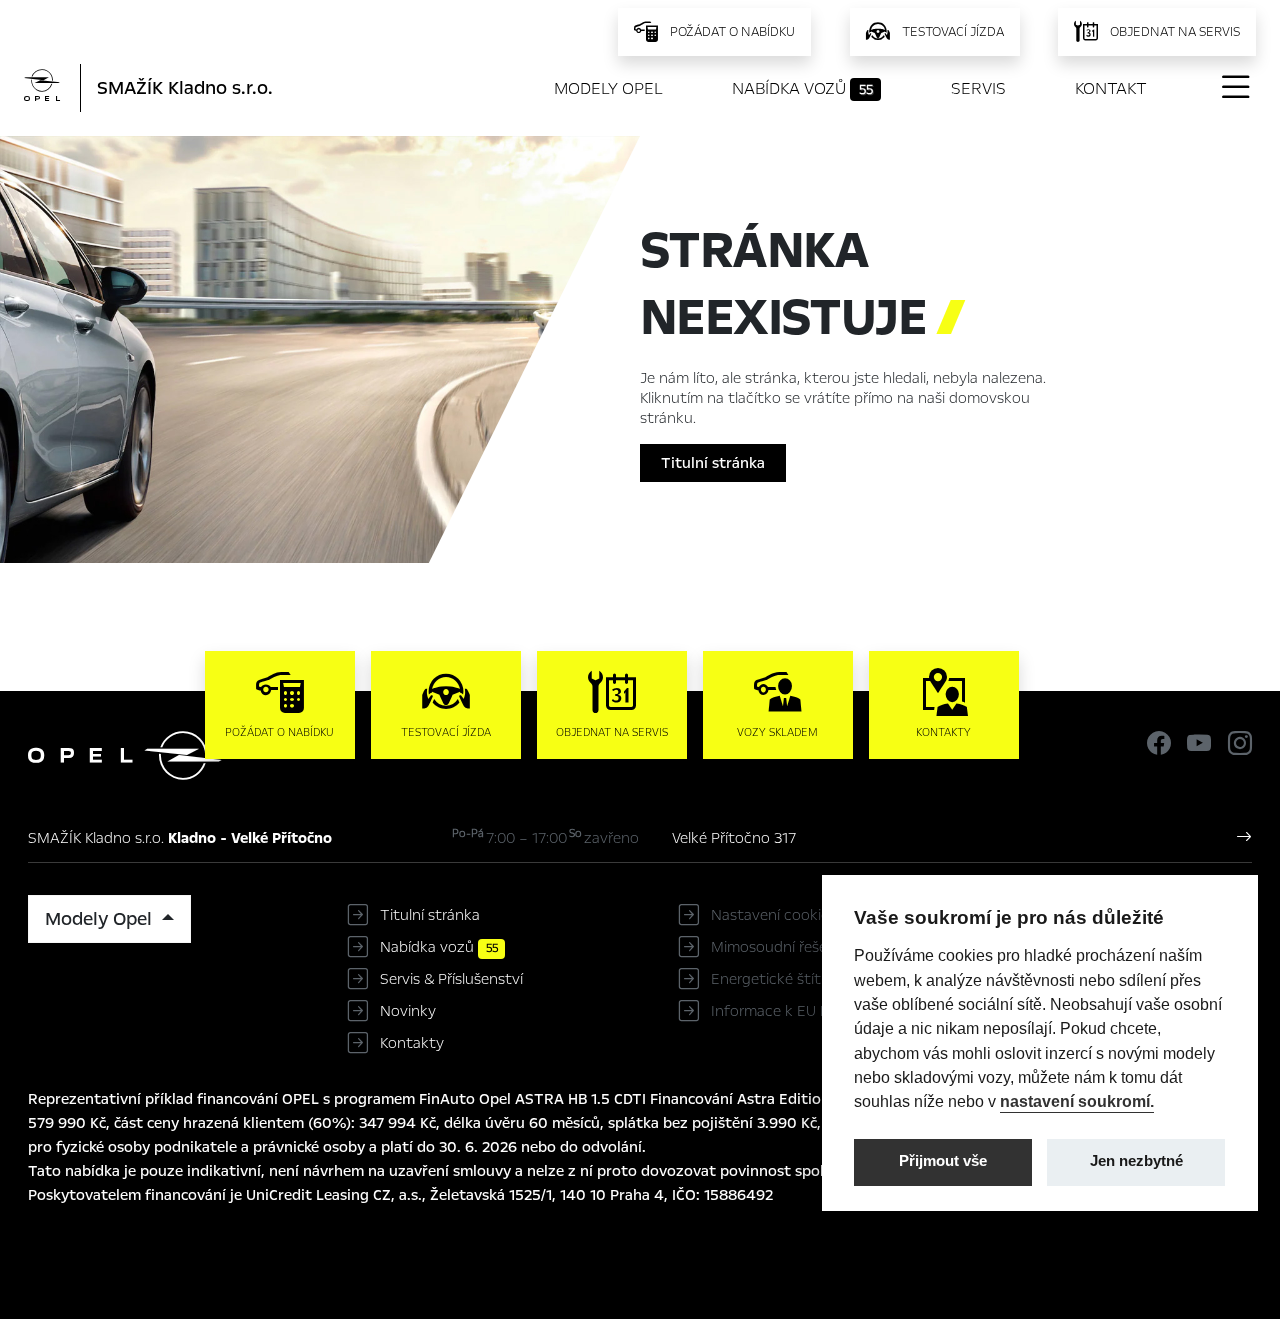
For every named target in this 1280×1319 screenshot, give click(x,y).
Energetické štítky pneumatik (813, 979)
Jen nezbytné (1136, 1161)
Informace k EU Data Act (796, 1011)
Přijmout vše (943, 1161)
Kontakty (412, 1043)
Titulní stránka (713, 463)
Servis (978, 88)
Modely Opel (608, 88)
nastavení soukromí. (1077, 1101)
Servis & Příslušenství (451, 979)
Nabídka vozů (802, 88)
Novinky (408, 1011)
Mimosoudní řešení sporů (796, 947)
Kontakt (1111, 88)
